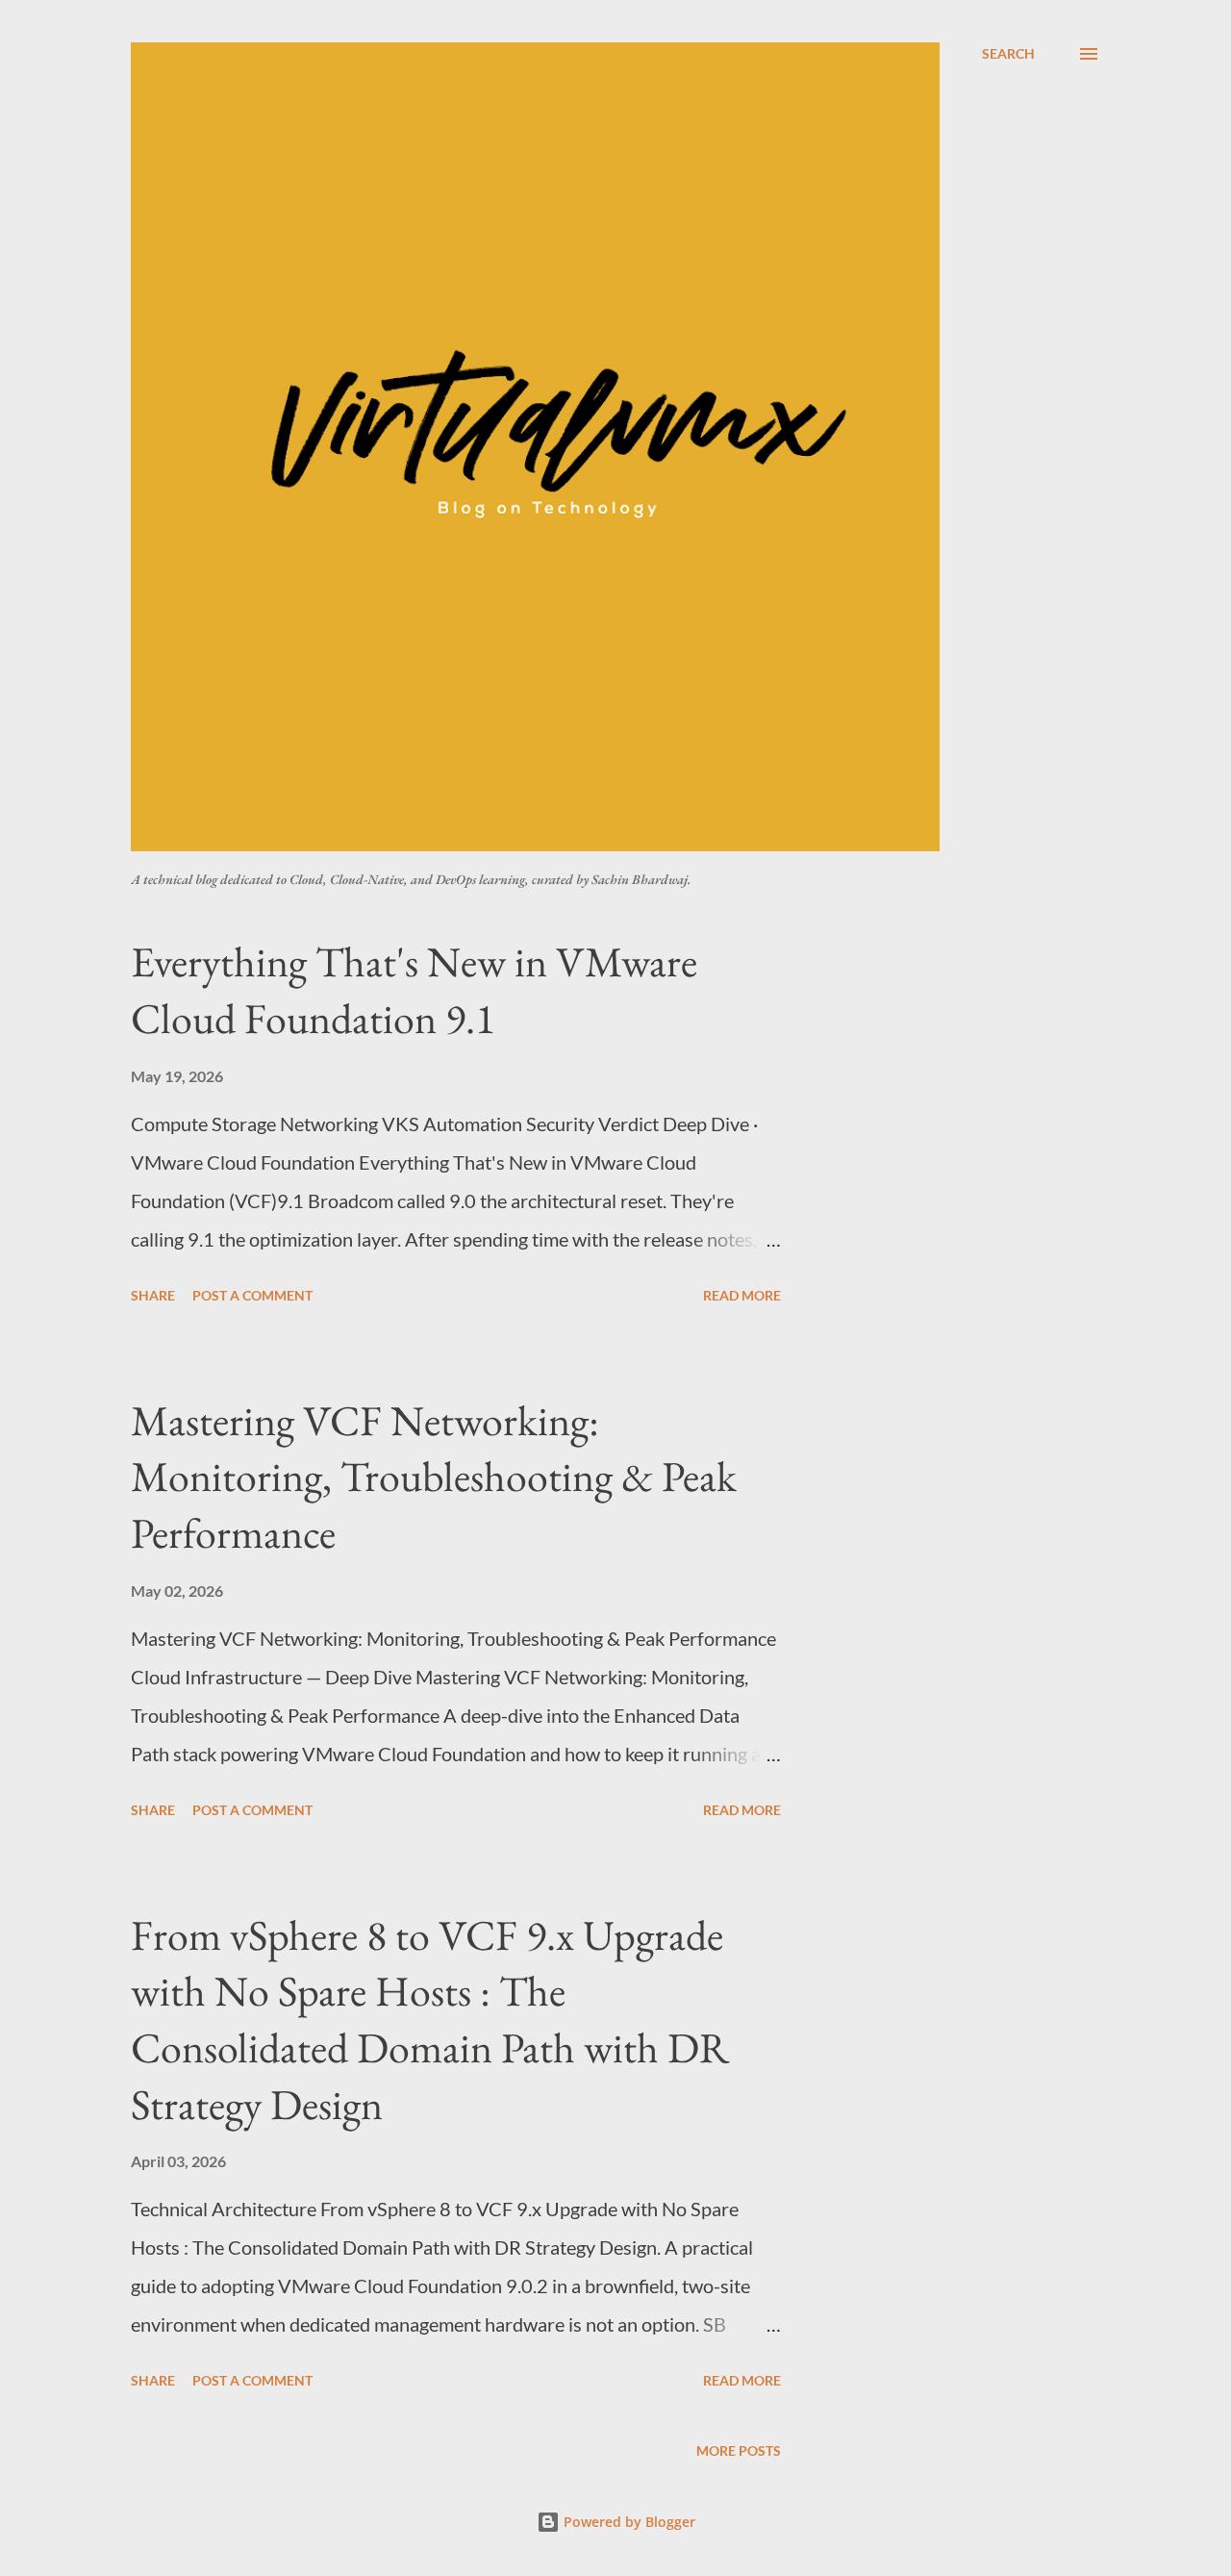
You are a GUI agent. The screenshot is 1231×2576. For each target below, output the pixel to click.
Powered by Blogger (628, 2522)
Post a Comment (252, 1295)
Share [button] (153, 1295)
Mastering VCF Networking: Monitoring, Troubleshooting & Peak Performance (434, 1477)
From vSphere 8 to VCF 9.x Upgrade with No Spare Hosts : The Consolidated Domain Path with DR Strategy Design (430, 2020)
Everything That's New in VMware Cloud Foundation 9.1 (414, 990)
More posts (739, 2450)
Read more (742, 1295)
